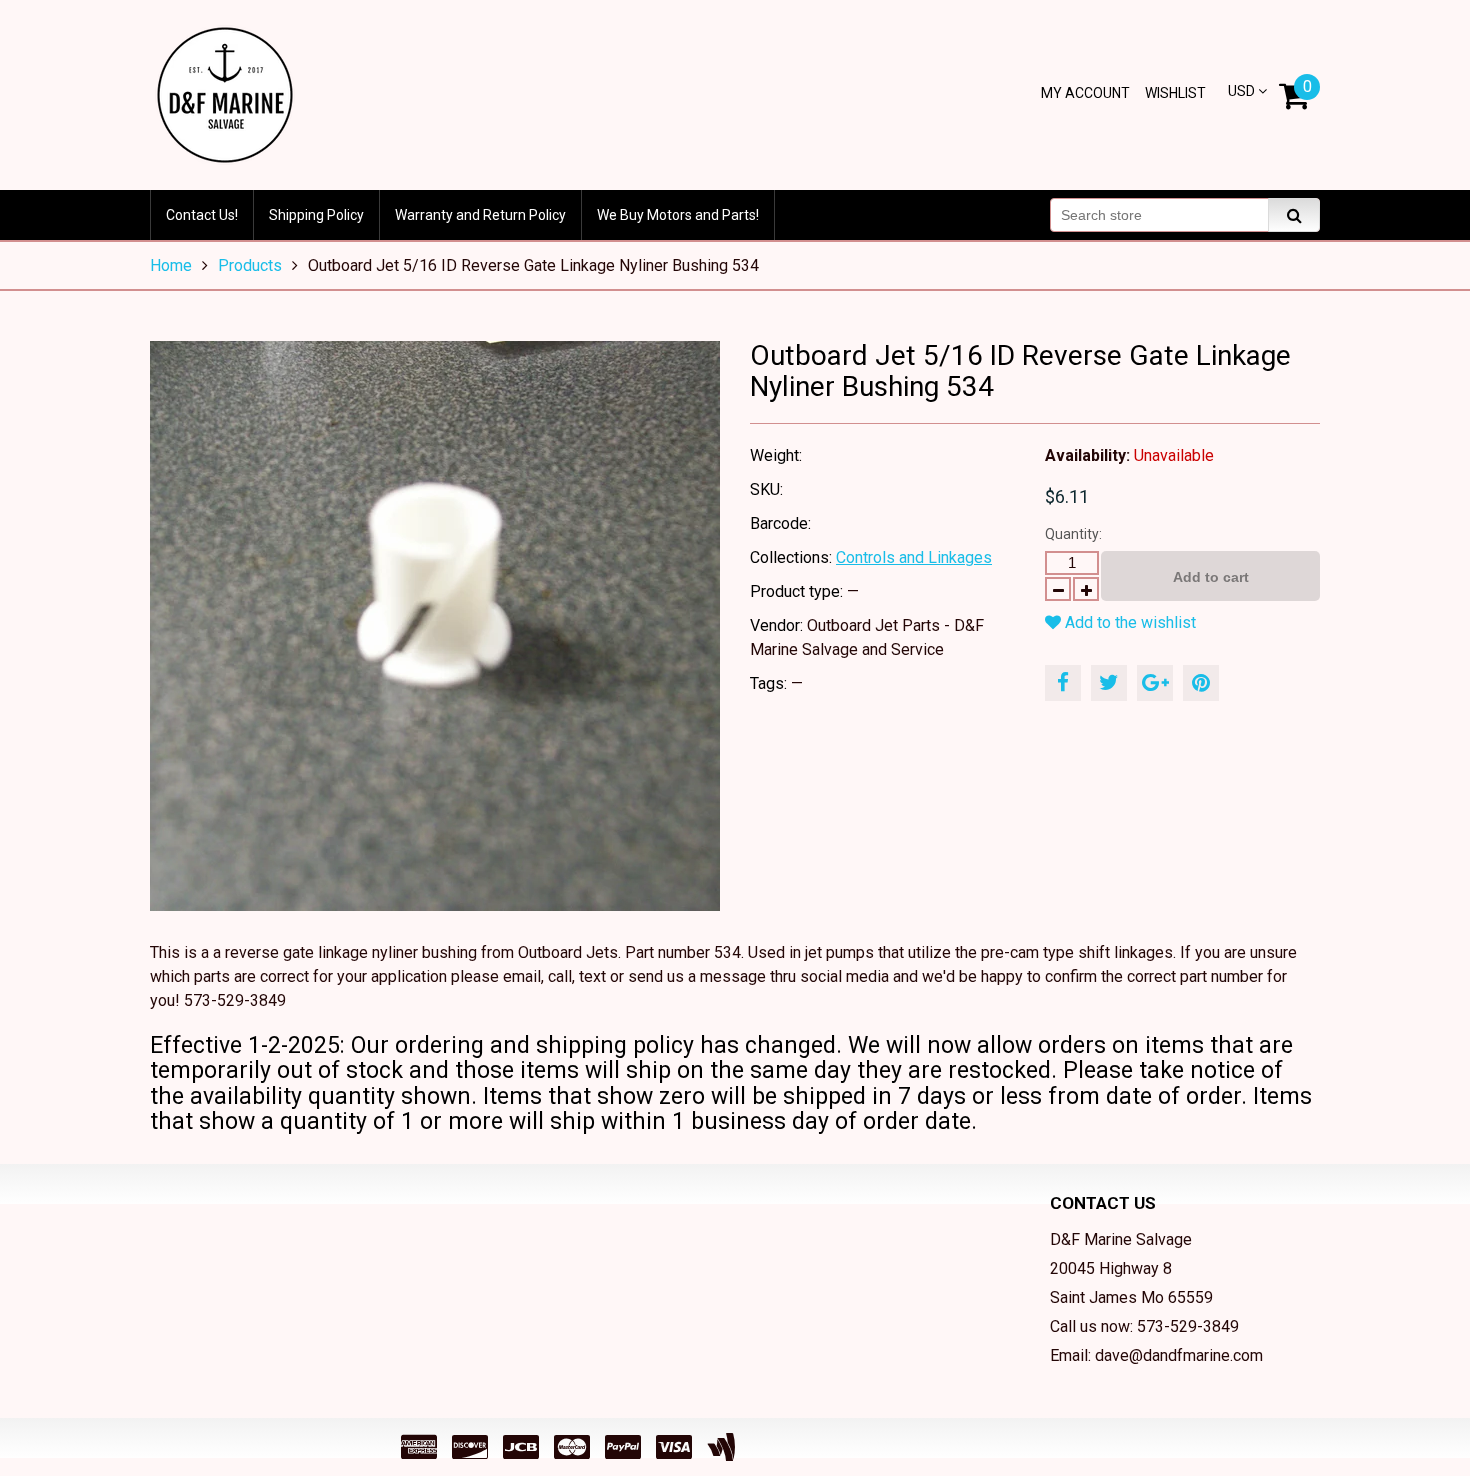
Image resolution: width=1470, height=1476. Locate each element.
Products (250, 265)
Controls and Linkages (914, 557)
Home (171, 265)
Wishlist (1175, 93)
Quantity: (1073, 534)
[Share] (1063, 683)
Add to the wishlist (1128, 622)
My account (1085, 93)
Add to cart (1211, 577)
